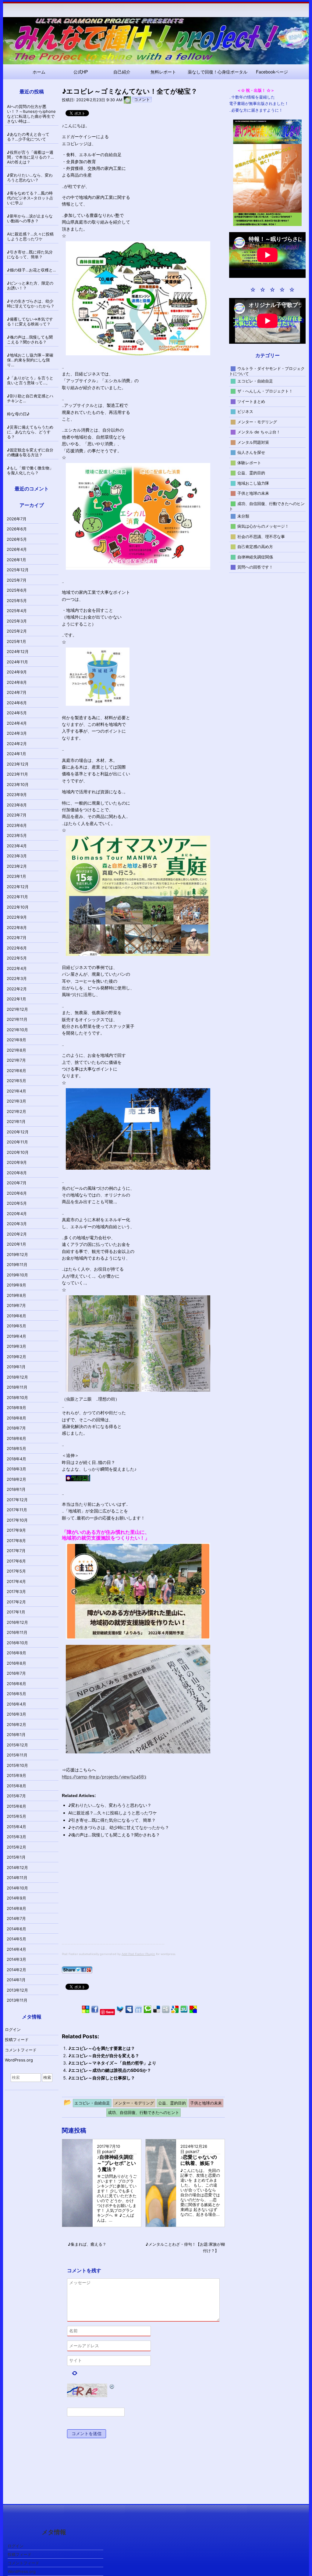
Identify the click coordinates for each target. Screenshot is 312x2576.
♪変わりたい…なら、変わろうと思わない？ (110, 1805)
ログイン (13, 2029)
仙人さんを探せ (251, 452)
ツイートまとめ (251, 401)
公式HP (81, 72)
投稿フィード (17, 2040)
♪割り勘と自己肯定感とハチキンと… (30, 398)
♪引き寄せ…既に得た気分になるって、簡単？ (112, 1820)
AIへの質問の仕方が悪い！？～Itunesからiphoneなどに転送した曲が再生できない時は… (31, 114)
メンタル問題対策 (253, 442)
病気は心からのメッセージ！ (263, 526)
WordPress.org (19, 2060)
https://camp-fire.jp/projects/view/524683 (104, 1777)
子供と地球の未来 (253, 493)
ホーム (39, 72)
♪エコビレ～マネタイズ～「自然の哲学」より (112, 2063)
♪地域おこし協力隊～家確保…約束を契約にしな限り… (30, 360)
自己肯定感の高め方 (255, 547)
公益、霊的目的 (251, 473)
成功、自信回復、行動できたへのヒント (267, 506)
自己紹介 (122, 72)
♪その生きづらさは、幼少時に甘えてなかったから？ (119, 1827)
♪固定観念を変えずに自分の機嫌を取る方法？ (30, 452)
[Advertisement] (113, 1901)
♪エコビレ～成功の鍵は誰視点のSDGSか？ (110, 2070)
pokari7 (109, 2151)
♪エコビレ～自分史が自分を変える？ (104, 2056)
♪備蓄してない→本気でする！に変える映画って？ (30, 321)
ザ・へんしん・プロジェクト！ (265, 391)
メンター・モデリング (257, 422)
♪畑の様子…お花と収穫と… (32, 270)
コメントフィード (21, 2050)
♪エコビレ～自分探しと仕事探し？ (102, 2078)
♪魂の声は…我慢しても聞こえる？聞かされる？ (114, 1835)
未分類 (243, 516)
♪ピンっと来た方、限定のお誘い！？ (30, 285)
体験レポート (249, 462)
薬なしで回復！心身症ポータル (218, 72)
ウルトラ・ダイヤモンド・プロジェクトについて (267, 371)
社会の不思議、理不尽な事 (261, 536)
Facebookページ (272, 72)
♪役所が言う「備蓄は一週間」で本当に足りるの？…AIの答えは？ (30, 157)
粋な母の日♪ (18, 414)
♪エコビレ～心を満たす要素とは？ (102, 2048)
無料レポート (163, 72)
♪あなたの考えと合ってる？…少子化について (28, 137)
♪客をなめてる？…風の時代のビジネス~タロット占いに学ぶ (30, 198)
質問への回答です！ (255, 567)
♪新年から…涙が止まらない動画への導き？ (30, 218)
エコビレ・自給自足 (255, 381)
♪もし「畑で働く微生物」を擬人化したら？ (30, 470)
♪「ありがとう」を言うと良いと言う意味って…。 (30, 380)
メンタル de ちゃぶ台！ (259, 432)
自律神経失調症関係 (255, 557)
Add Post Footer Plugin (138, 1954)
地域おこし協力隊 (253, 483)
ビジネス (245, 411)
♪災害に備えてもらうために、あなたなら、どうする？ (30, 432)
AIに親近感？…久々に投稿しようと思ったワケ (113, 1813)
